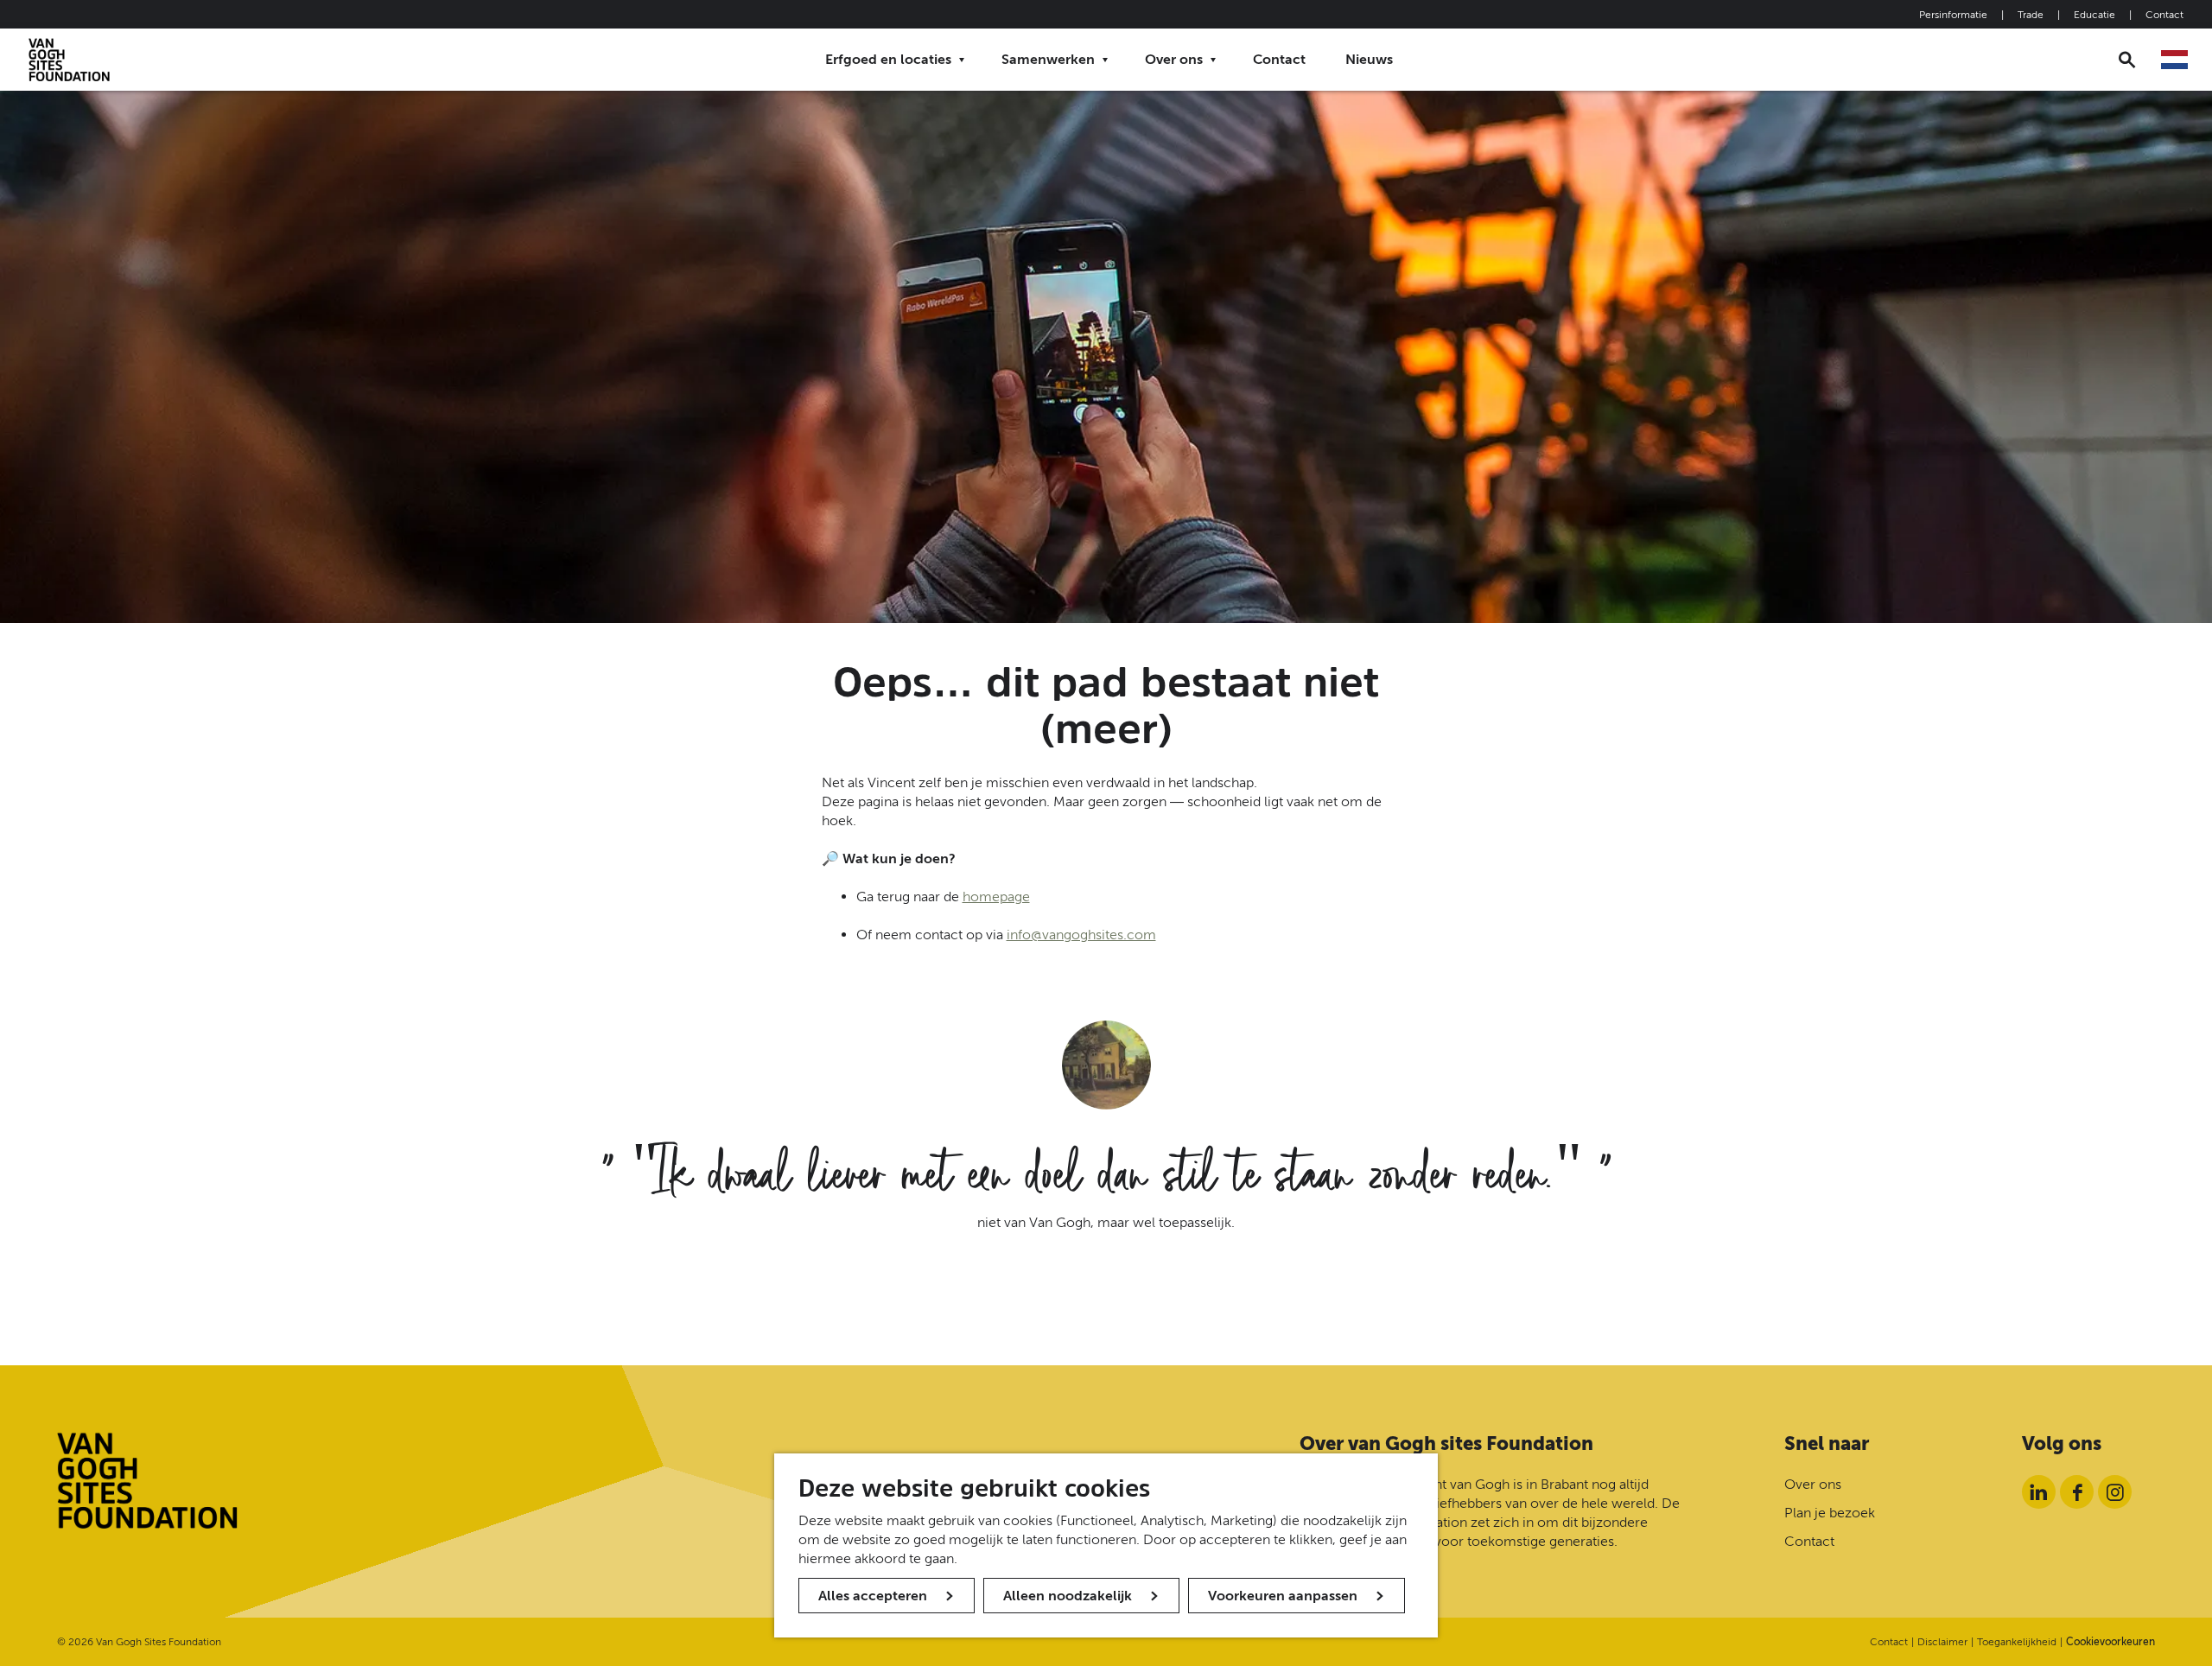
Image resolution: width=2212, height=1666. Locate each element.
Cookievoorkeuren (2110, 1642)
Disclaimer (1942, 1642)
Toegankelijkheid (2017, 1642)
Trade (2031, 15)
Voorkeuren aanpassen (1283, 1596)
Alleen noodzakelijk (1068, 1596)
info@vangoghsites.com (1081, 935)
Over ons (1813, 1484)
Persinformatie (1953, 15)
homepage (996, 897)
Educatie (2094, 15)
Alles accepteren (873, 1596)
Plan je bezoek (1830, 1513)
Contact (2164, 15)
